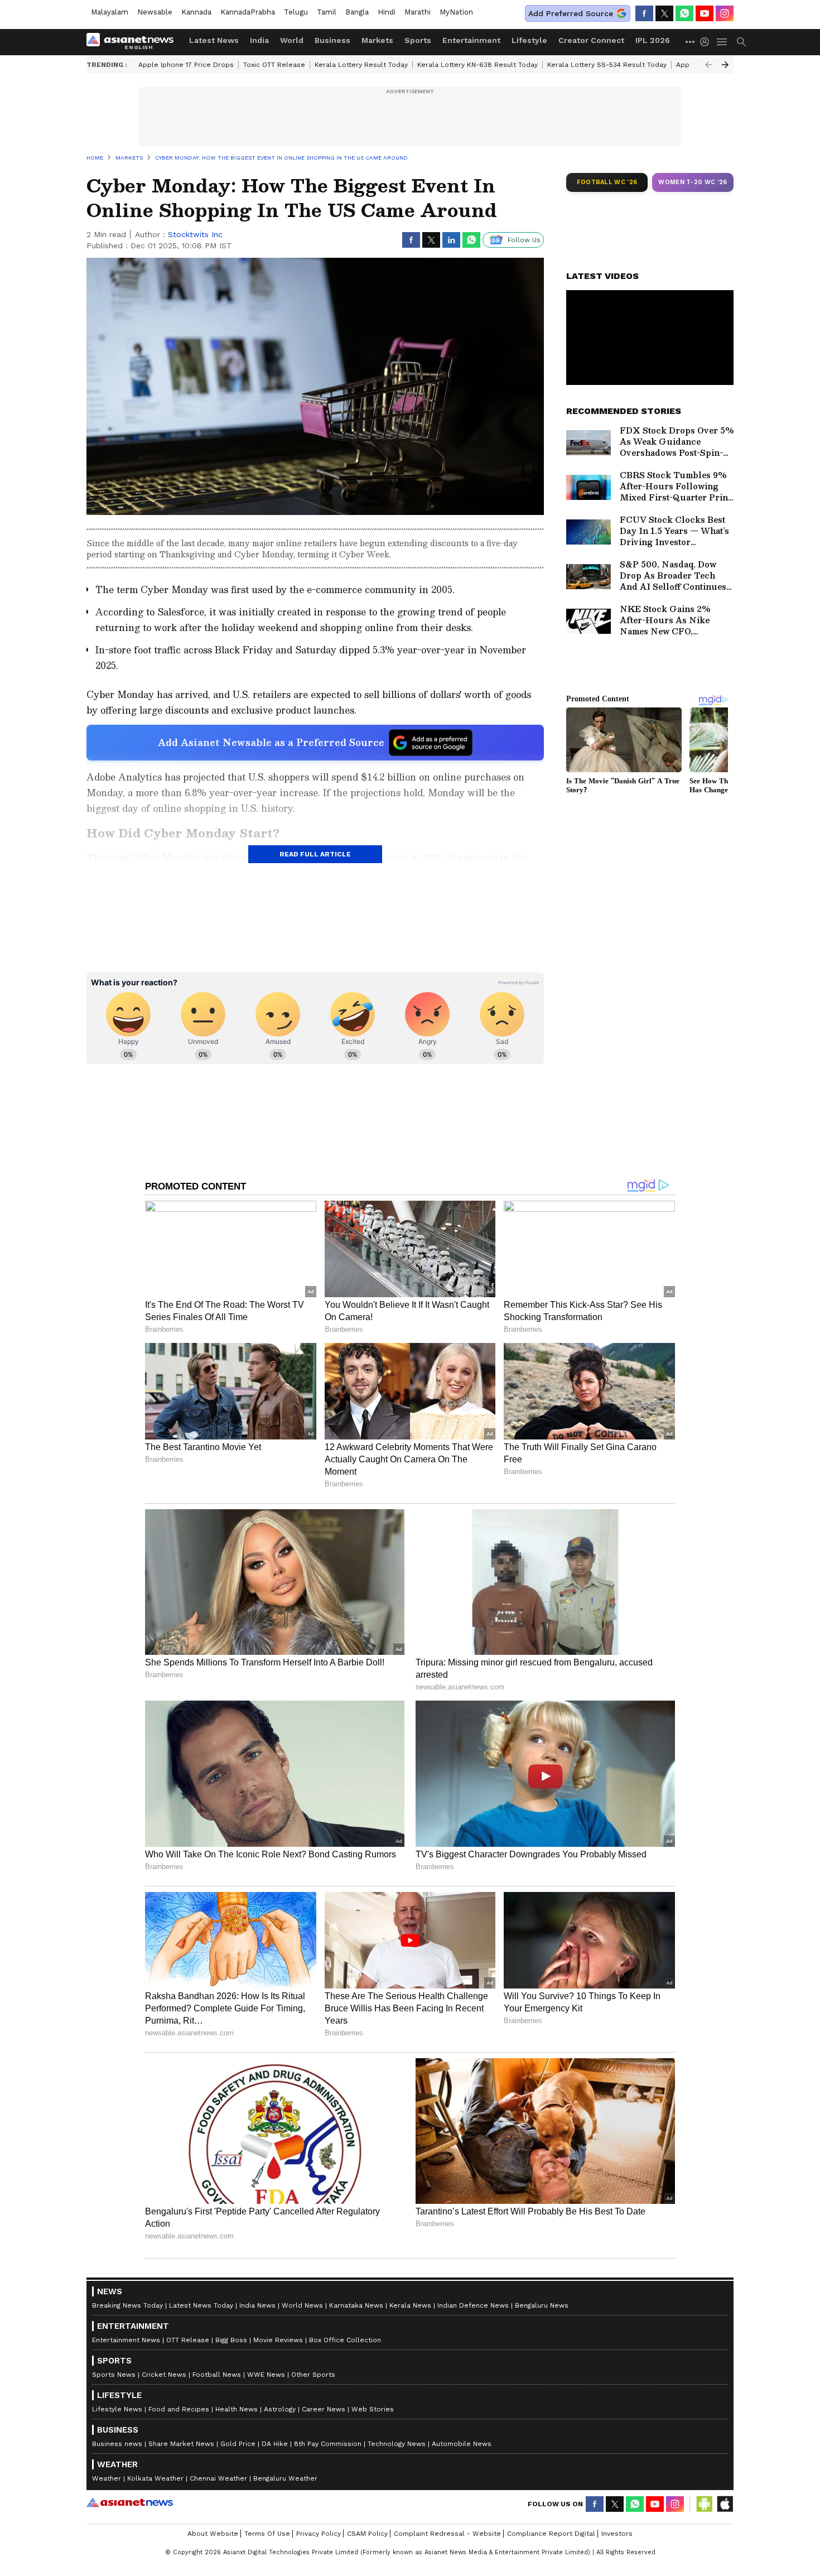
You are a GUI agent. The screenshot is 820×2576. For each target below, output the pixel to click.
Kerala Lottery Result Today (361, 65)
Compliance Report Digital (551, 2534)
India (259, 40)
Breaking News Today (127, 2305)
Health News (237, 2409)
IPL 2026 (653, 40)
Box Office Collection (345, 2340)
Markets (377, 40)
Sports (418, 40)
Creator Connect (591, 40)
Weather (107, 2478)
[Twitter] (664, 13)
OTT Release (188, 2340)
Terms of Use (267, 2534)
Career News (324, 2409)
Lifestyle (529, 40)
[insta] (725, 13)
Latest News (214, 40)
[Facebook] (644, 13)
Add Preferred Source (571, 13)
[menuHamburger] (722, 42)
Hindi (387, 12)
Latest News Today (201, 2305)
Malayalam (110, 12)
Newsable (155, 12)
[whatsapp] (684, 13)
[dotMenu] (691, 42)
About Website (213, 2534)
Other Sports (313, 2375)
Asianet (130, 2502)
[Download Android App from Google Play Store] (705, 2504)
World (292, 40)
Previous (708, 65)
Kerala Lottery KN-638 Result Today (477, 65)
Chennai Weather (218, 2478)
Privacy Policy (319, 2534)
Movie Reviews (278, 2340)
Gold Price (238, 2444)
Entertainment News (126, 2340)
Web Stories (373, 2409)
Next (725, 65)
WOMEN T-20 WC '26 (693, 182)
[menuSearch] (741, 42)
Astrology (280, 2409)
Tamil (327, 12)
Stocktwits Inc (195, 234)
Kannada (196, 12)
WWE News (266, 2375)
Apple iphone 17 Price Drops (186, 65)
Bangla (357, 12)
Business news (117, 2444)
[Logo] (134, 42)
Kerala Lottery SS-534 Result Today (607, 65)
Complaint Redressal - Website (447, 2534)
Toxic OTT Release (274, 65)
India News (257, 2305)
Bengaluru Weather (285, 2478)
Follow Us (524, 240)
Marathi (418, 12)
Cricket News (164, 2375)
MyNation (456, 12)
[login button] (707, 42)
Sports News (114, 2375)
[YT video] (705, 13)
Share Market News (181, 2444)
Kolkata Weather (155, 2478)
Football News (217, 2375)
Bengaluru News (542, 2305)
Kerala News (410, 2305)
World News (302, 2305)
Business (332, 40)
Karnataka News (356, 2305)
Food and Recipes (179, 2409)
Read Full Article (315, 854)
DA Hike (275, 2444)
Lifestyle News (117, 2409)
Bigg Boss (231, 2340)
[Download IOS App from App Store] (725, 2504)
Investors (617, 2534)
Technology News (397, 2444)
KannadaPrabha (248, 12)
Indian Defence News (473, 2305)
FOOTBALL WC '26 (607, 182)
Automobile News (462, 2444)
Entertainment (471, 40)
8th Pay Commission (328, 2444)
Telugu (296, 12)
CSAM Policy (367, 2534)
